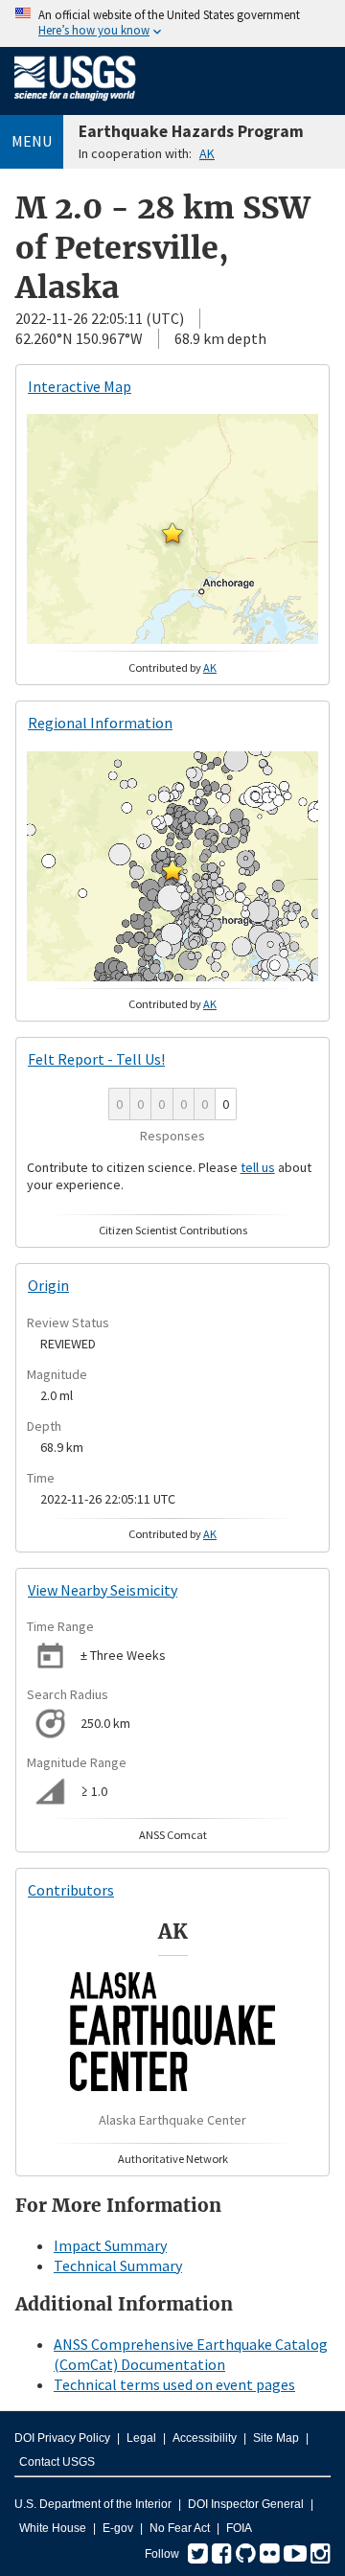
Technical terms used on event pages (174, 2384)
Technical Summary (118, 2265)
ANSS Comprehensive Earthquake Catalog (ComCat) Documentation (191, 2354)
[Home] (75, 104)
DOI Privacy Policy (62, 2438)
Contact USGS (57, 2462)
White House (53, 2528)
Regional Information (100, 723)
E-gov (118, 2528)
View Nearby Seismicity (103, 1590)
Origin (48, 1285)
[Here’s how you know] (172, 23)
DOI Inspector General (246, 2504)
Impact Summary (110, 2245)
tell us (258, 1167)
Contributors (71, 1890)
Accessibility (205, 2438)
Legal (141, 2438)
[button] (172, 533)
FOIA (239, 2528)
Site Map (276, 2438)
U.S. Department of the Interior (93, 2504)
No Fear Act (180, 2528)
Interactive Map (80, 386)
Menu (32, 141)
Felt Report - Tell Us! (96, 1059)
